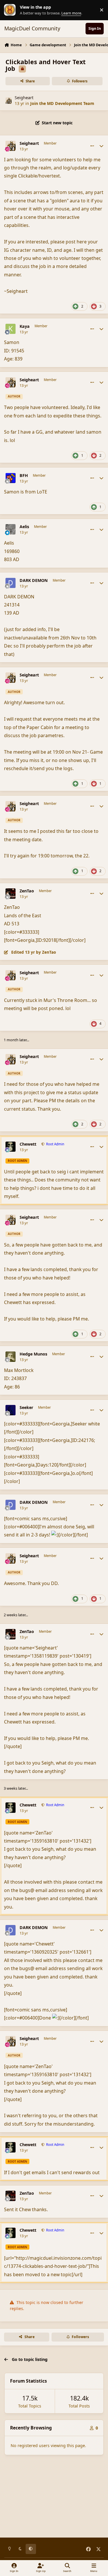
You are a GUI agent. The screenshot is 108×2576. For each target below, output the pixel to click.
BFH (24, 476)
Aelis (24, 527)
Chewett (28, 1144)
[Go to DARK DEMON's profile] (11, 583)
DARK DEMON (34, 580)
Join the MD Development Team (62, 103)
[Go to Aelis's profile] (11, 529)
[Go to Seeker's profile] (11, 1410)
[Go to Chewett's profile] (11, 1147)
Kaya (25, 326)
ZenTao (27, 891)
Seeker (26, 1408)
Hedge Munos (33, 1354)
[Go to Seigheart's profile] (8, 100)
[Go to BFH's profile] (11, 478)
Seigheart (24, 98)
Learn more (11, 10)
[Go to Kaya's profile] (11, 329)
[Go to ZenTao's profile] (11, 894)
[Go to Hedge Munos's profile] (11, 1357)
